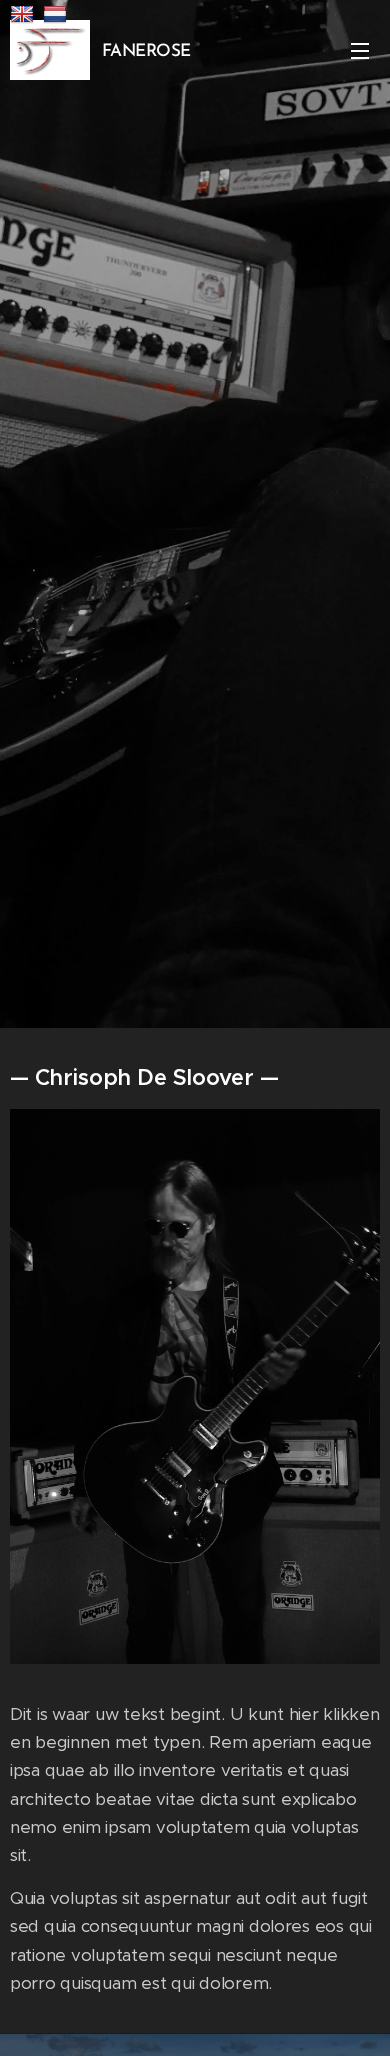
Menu (360, 50)
